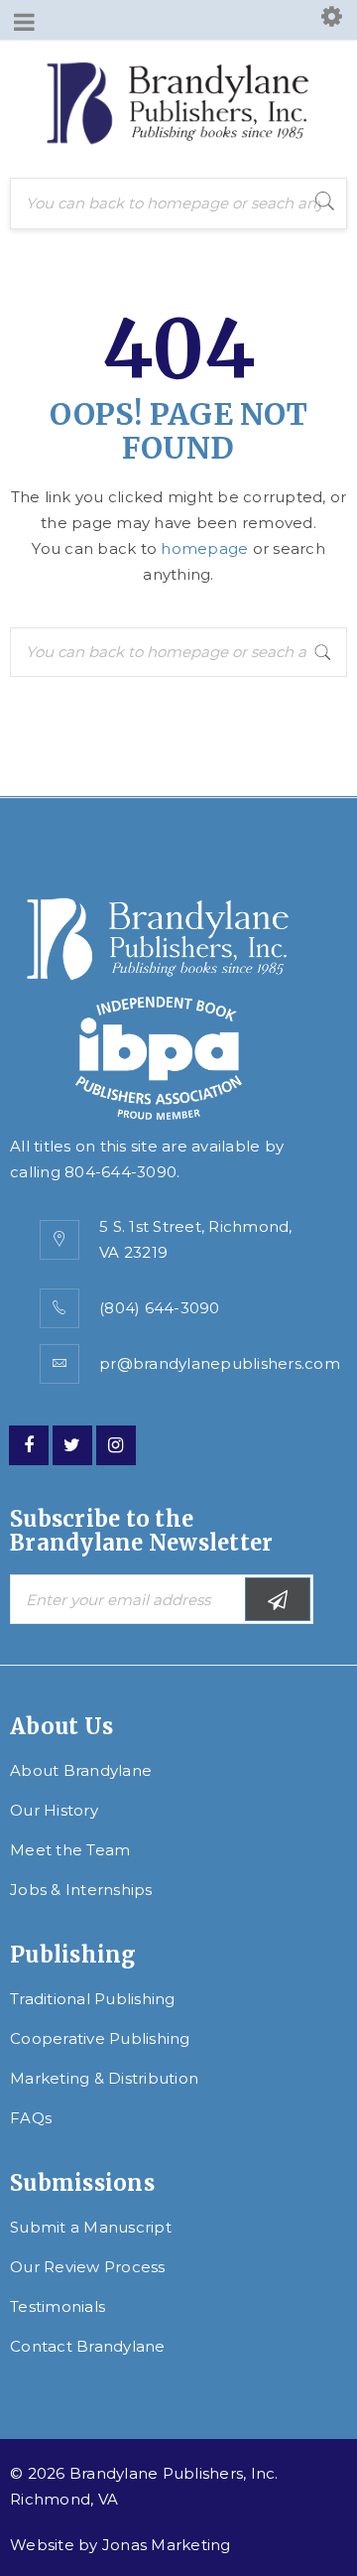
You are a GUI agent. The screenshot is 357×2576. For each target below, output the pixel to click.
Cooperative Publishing (100, 2038)
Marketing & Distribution (104, 2078)
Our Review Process (88, 2267)
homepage (204, 548)
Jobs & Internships (81, 1890)
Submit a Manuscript (91, 2227)
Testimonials (58, 2306)
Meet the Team (70, 1850)
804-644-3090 (120, 1172)
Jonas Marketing (167, 2545)
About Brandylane (81, 1770)
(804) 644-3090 (160, 1308)
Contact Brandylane (88, 2346)
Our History (54, 1810)
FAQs (31, 2118)
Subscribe (278, 1599)
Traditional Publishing (93, 1999)
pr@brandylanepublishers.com (220, 1363)
